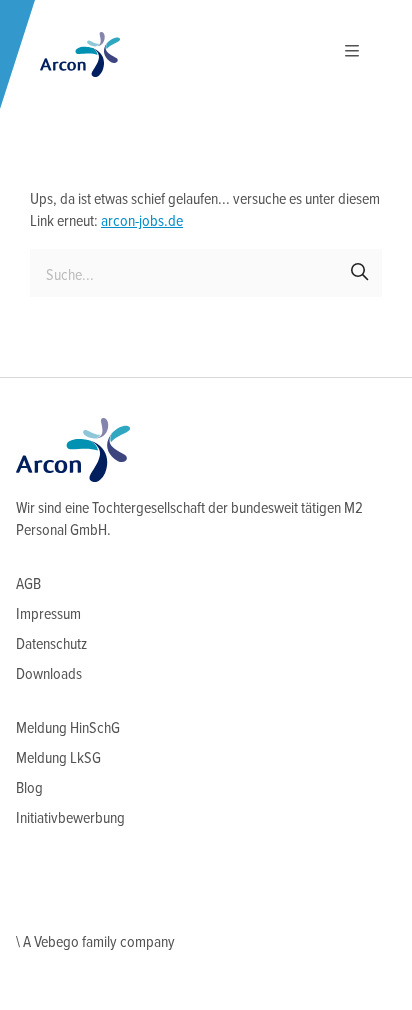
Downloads (49, 674)
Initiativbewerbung (70, 818)
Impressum (48, 614)
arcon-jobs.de (142, 221)
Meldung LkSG (58, 758)
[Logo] (80, 54)
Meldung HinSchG (68, 728)
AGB (28, 584)
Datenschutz (51, 644)
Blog (29, 788)
